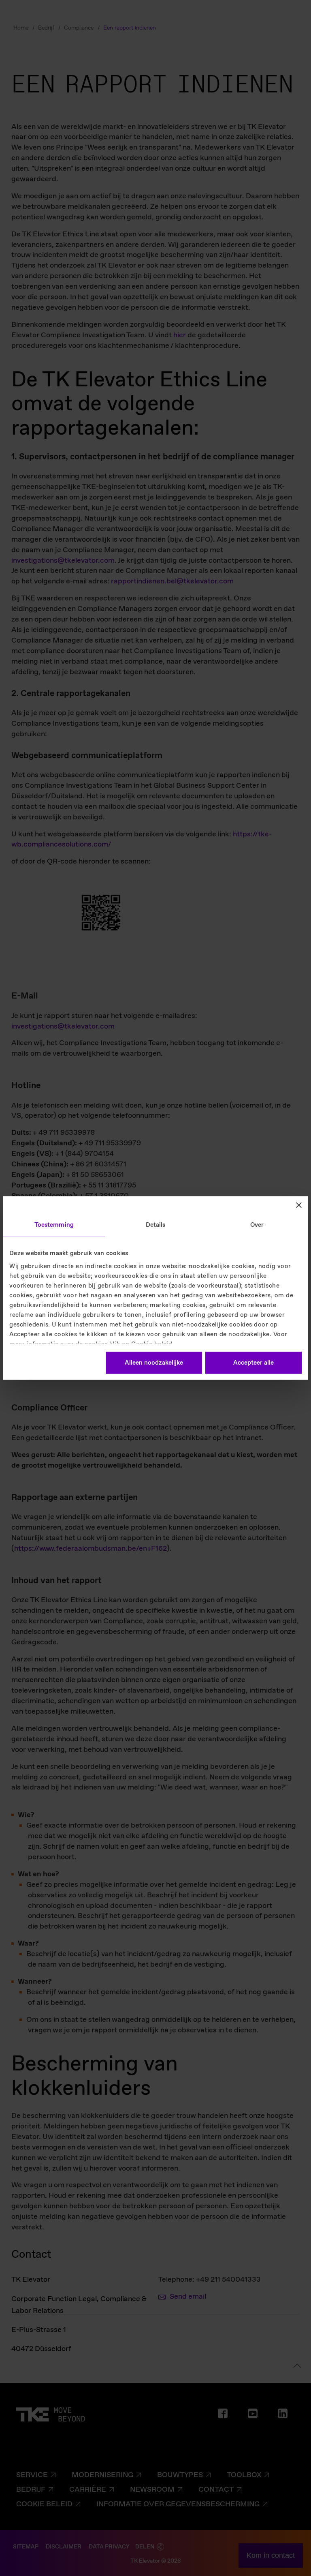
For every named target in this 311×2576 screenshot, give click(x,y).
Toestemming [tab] (54, 1225)
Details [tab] (156, 1225)
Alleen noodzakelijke (154, 1363)
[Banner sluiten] (299, 1205)
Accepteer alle (253, 1363)
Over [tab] (257, 1225)
